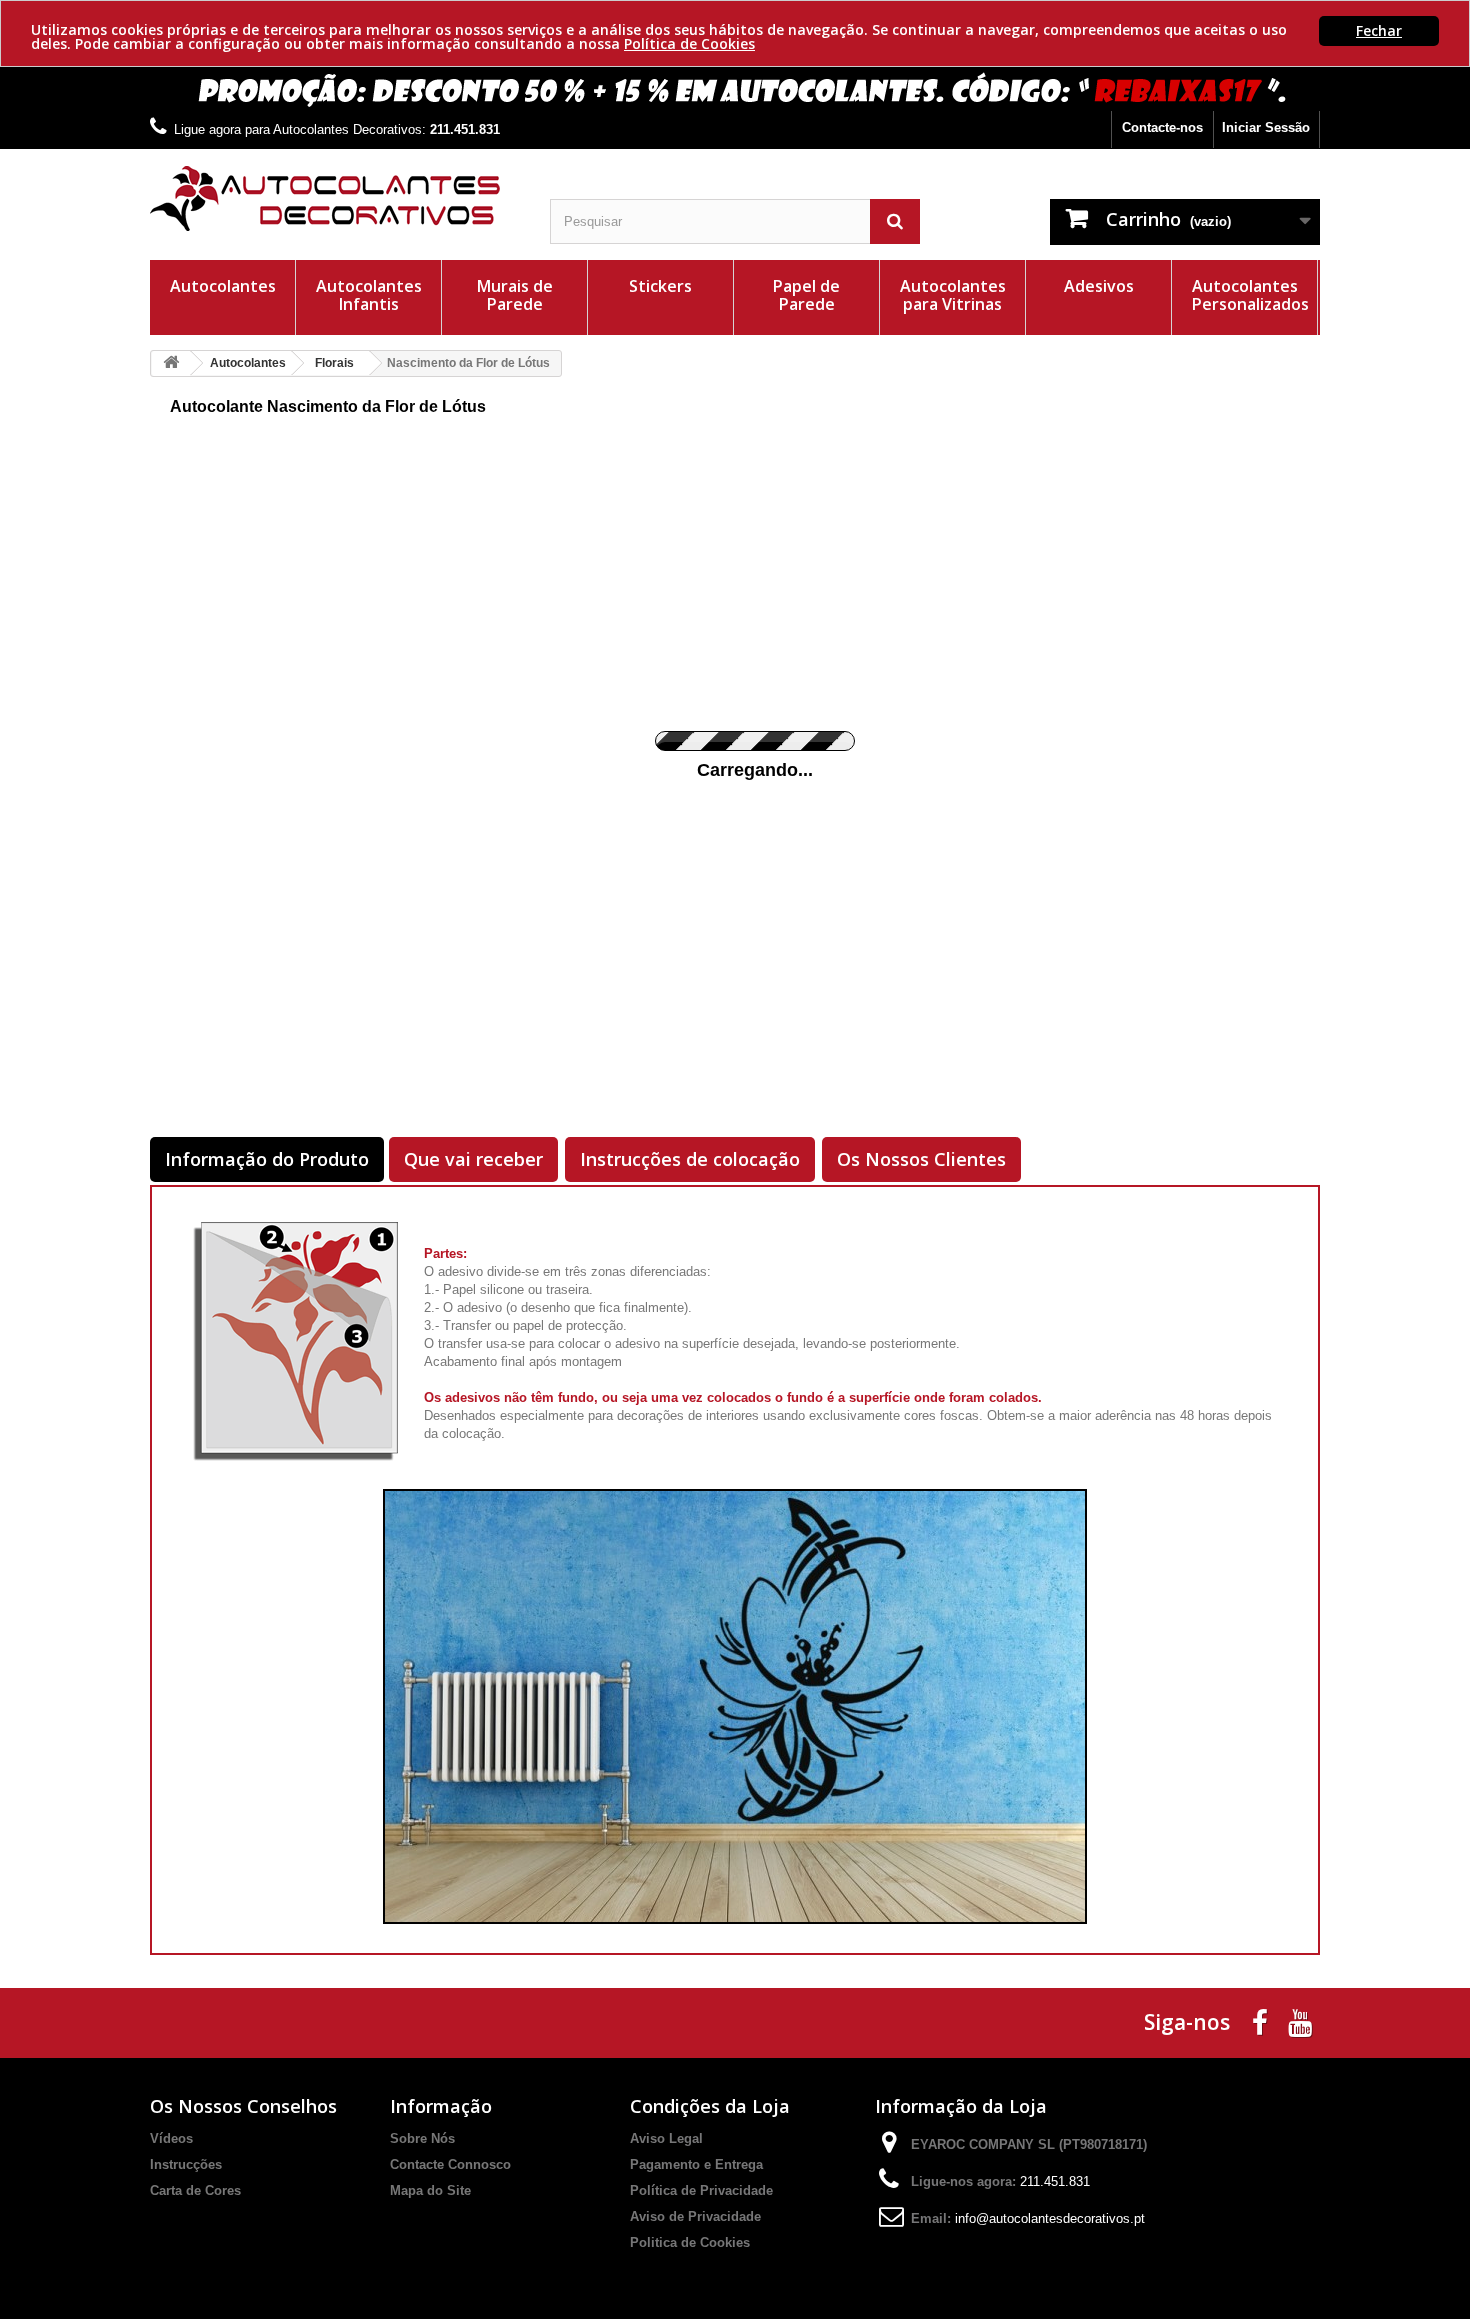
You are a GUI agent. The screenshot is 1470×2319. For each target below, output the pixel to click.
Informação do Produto (267, 1159)
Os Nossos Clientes (921, 1159)
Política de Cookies (689, 43)
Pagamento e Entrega (696, 2164)
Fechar (1379, 30)
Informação (441, 2106)
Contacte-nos (1162, 127)
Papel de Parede (806, 295)
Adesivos (1099, 286)
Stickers (660, 286)
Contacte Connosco (450, 2164)
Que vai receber (473, 1159)
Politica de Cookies (690, 2242)
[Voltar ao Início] (171, 363)
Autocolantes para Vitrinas (953, 295)
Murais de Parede (515, 295)
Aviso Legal (666, 2138)
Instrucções (186, 2164)
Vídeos (171, 2138)
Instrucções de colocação (690, 1159)
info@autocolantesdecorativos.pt (1050, 2218)
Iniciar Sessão (1266, 127)
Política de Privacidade (701, 2190)
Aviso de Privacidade (695, 2216)
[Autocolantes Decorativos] (335, 198)
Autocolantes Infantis (369, 295)
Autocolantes (223, 286)
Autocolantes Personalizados (1250, 295)
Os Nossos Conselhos (243, 2106)
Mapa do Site (430, 2190)
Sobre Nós (422, 2138)
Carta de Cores (195, 2190)
